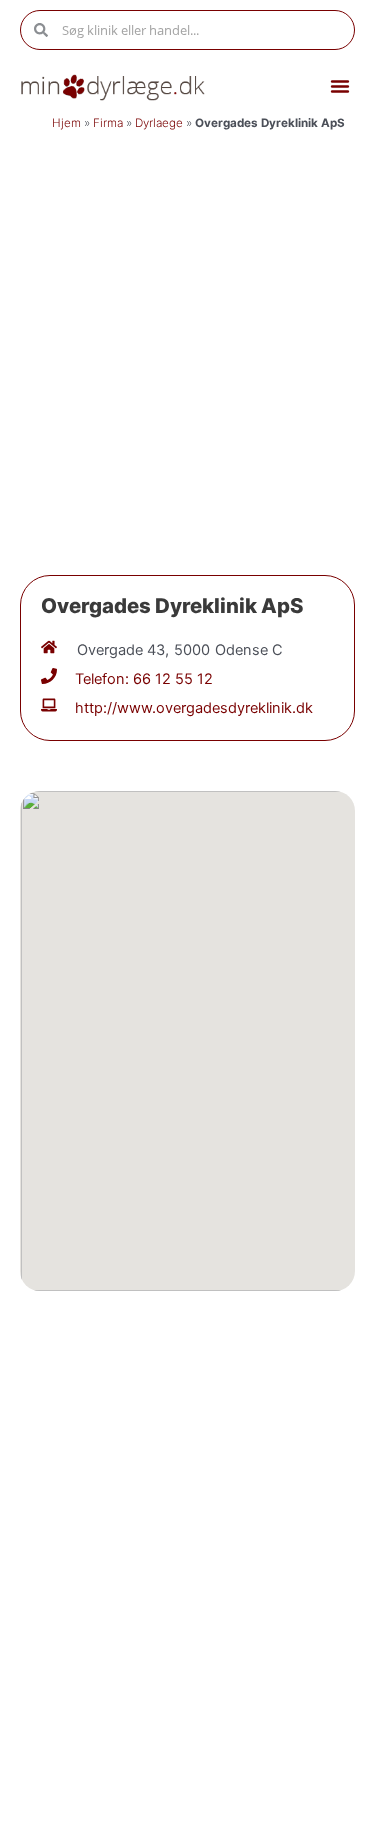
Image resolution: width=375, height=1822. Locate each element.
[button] (340, 86)
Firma (108, 123)
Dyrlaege (159, 123)
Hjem (66, 123)
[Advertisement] (187, 337)
